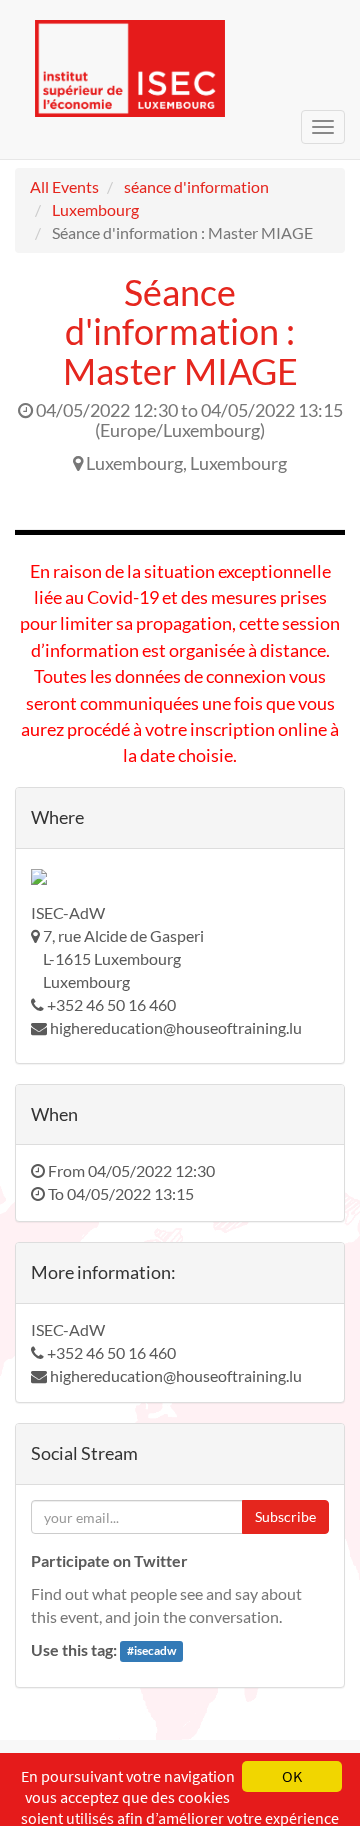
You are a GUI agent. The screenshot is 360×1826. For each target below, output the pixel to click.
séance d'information (196, 186)
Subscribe (285, 1516)
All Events (64, 186)
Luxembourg (95, 209)
